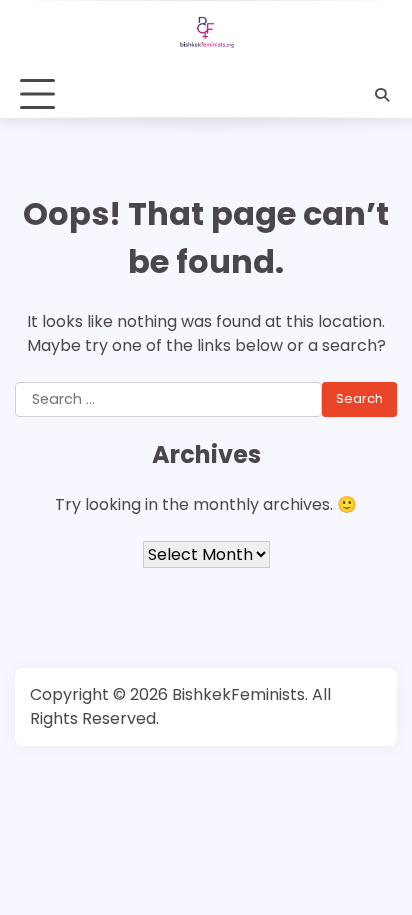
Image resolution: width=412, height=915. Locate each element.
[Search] (382, 95)
